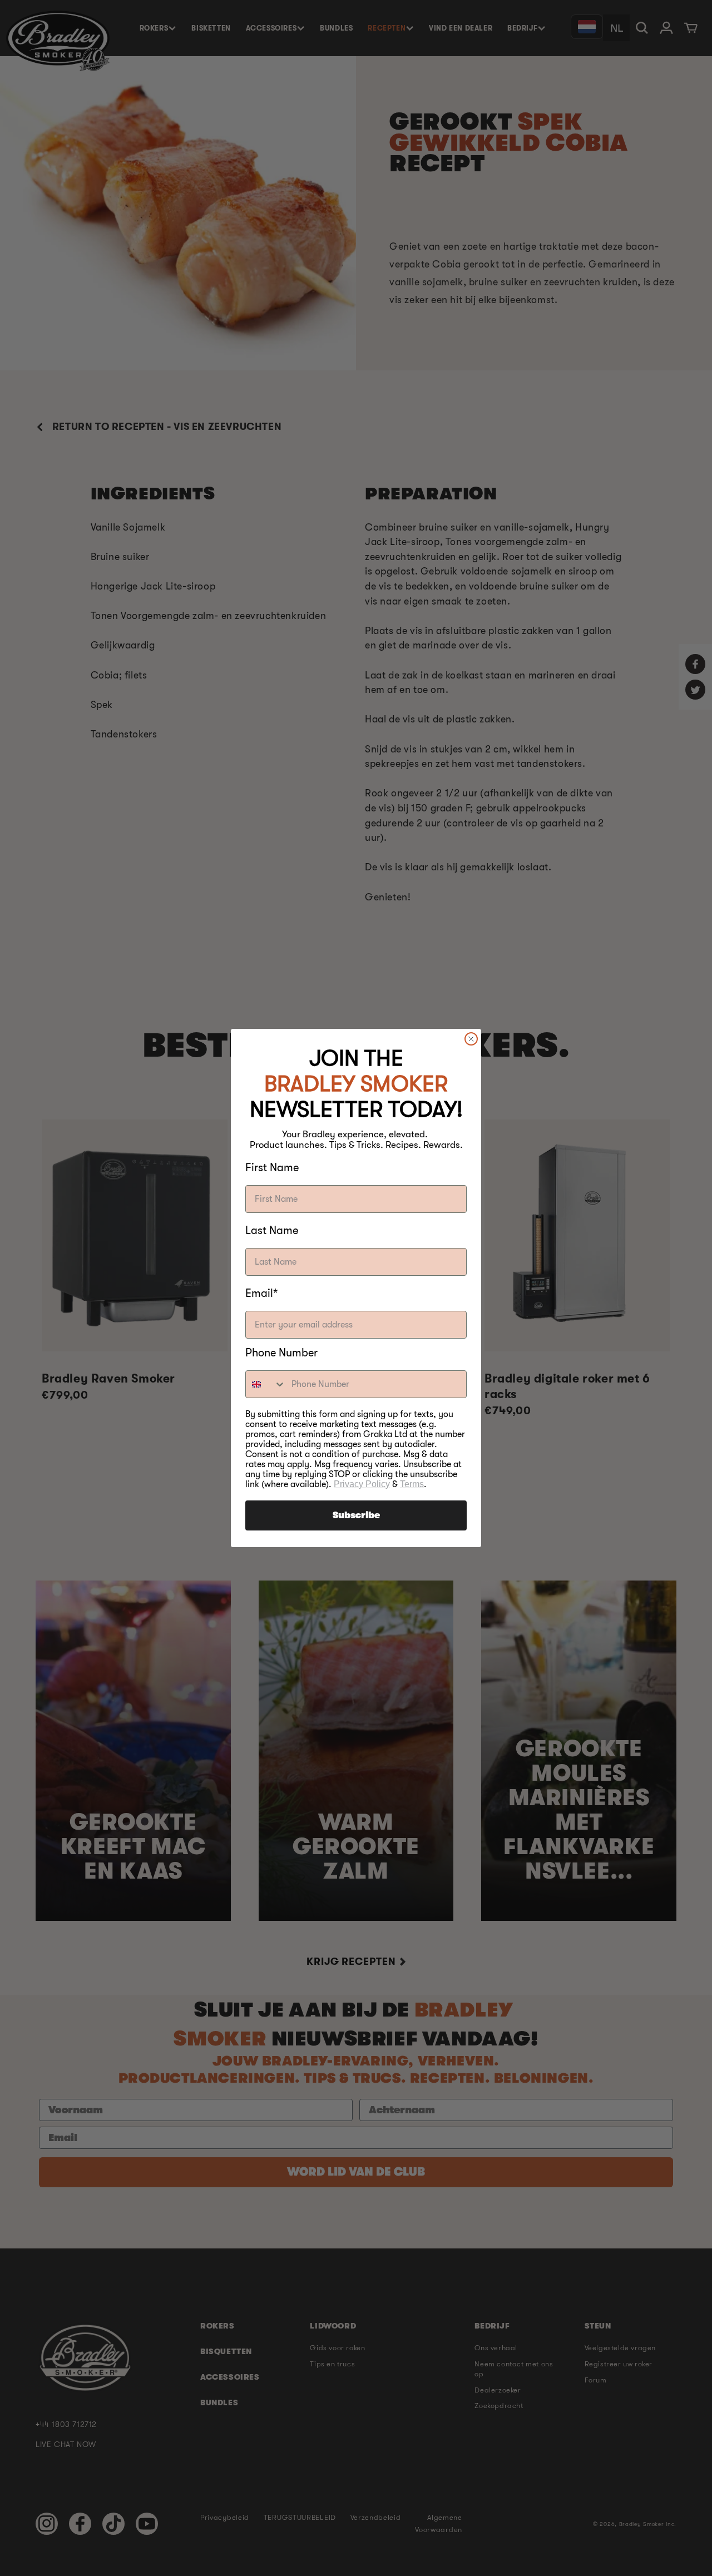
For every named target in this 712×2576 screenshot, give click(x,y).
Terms (412, 1484)
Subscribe (356, 1515)
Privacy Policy (362, 1484)
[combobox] (266, 1384)
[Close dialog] (471, 1039)
